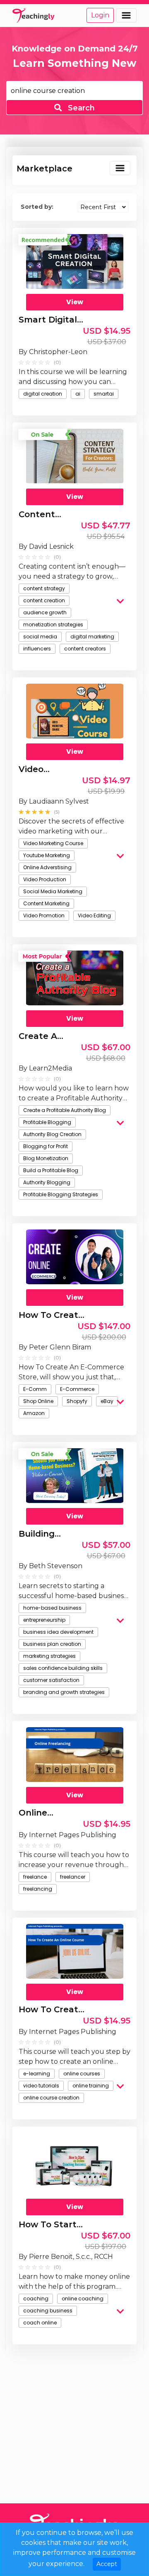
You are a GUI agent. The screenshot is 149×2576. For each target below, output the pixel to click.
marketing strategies (49, 1656)
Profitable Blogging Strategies (61, 1194)
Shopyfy (77, 1401)
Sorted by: (37, 207)
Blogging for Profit (46, 1146)
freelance (35, 1877)
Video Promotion (44, 915)
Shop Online (38, 1401)
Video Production (45, 879)
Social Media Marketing (53, 891)
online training (91, 2086)
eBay (107, 1401)
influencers (37, 649)
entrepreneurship (44, 1620)
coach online (40, 2323)
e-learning (37, 2074)
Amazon (34, 1413)
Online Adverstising (47, 867)
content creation (44, 600)
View (75, 302)
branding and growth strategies (64, 1692)
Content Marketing (46, 903)
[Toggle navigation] (126, 15)
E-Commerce (77, 1389)
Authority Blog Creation (52, 1134)
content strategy (44, 588)
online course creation (51, 2098)
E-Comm (35, 1389)
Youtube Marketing (47, 855)
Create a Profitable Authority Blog (65, 1110)
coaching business (48, 2311)
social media (40, 637)
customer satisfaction (51, 1680)
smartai (104, 394)
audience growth (45, 612)
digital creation (43, 394)
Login (100, 15)
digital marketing (92, 637)
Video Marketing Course (53, 843)
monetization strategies (53, 624)
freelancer (73, 1877)
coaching (36, 2299)
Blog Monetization (46, 1158)
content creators (85, 649)
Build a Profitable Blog (51, 1170)
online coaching (83, 2299)
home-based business (52, 1608)
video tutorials (41, 2086)
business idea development (58, 1632)
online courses (82, 2074)
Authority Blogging (47, 1182)
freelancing (38, 1889)
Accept (107, 2564)
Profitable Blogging (47, 1122)
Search (80, 108)
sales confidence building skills (63, 1668)
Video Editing (94, 915)
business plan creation (52, 1644)
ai (78, 394)
